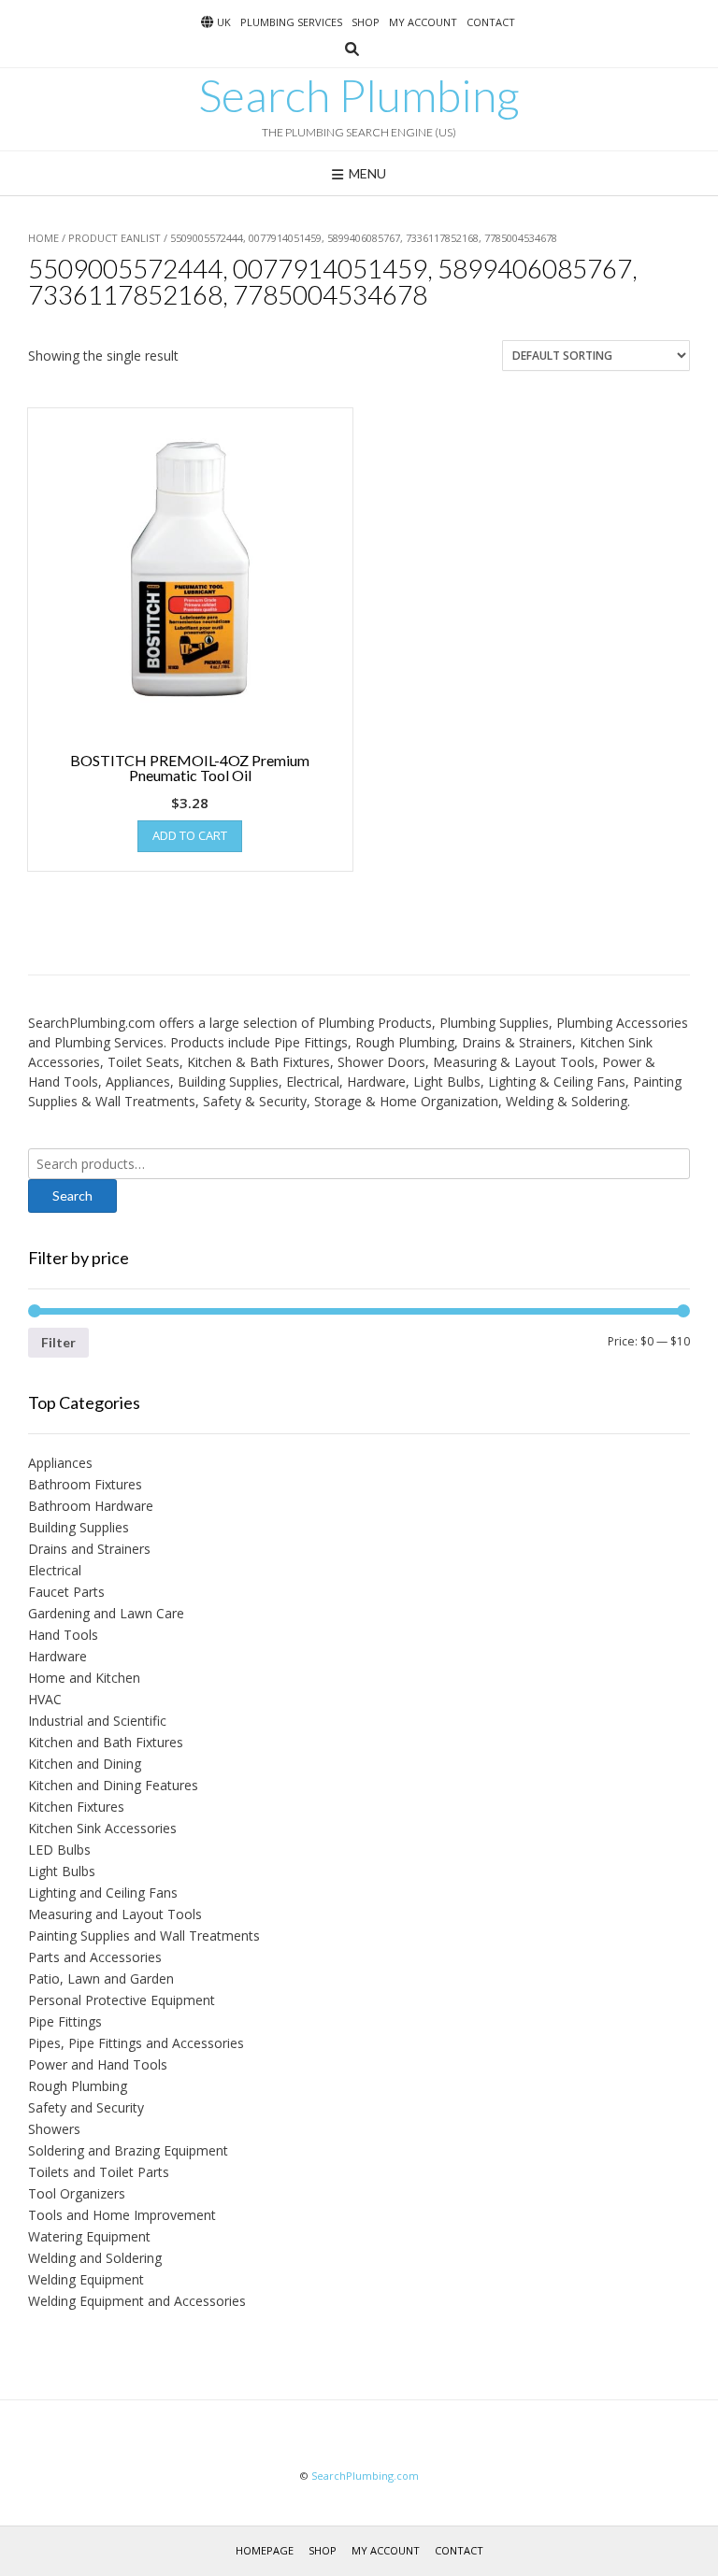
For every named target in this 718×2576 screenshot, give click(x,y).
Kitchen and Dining (85, 1764)
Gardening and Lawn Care (106, 1613)
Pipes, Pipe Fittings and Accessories (136, 2043)
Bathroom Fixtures (85, 1484)
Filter (58, 1342)
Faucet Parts (66, 1592)
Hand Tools (63, 1635)
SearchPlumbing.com (365, 2476)
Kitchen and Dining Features (113, 1785)
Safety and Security (86, 2107)
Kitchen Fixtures (76, 1807)
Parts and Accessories (95, 1957)
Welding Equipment (86, 2279)
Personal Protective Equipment (122, 2000)
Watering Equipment (89, 2236)
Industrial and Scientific (97, 1721)
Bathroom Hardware (91, 1506)
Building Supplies (79, 1527)
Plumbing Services (291, 22)
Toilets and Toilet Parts (99, 2172)
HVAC (45, 1699)
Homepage (265, 2550)
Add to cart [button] (190, 835)
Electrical (55, 1570)
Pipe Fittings (65, 2021)
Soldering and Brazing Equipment (128, 2150)
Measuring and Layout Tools (115, 1914)
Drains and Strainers (89, 1549)
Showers (54, 2129)
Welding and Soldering (95, 2258)
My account (423, 22)
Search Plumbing (359, 95)
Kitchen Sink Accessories (102, 1828)
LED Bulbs (59, 1850)
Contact (491, 22)
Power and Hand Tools (98, 2064)
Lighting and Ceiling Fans (103, 1893)
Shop (366, 22)
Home (43, 238)
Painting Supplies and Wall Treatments (144, 1936)
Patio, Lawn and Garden (101, 1978)
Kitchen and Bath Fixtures (106, 1742)
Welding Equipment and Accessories (137, 2301)
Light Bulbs (62, 1871)
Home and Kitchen (84, 1678)
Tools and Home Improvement (122, 2215)
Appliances (60, 1463)
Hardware (57, 1656)
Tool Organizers (77, 2193)
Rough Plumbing (78, 2086)
